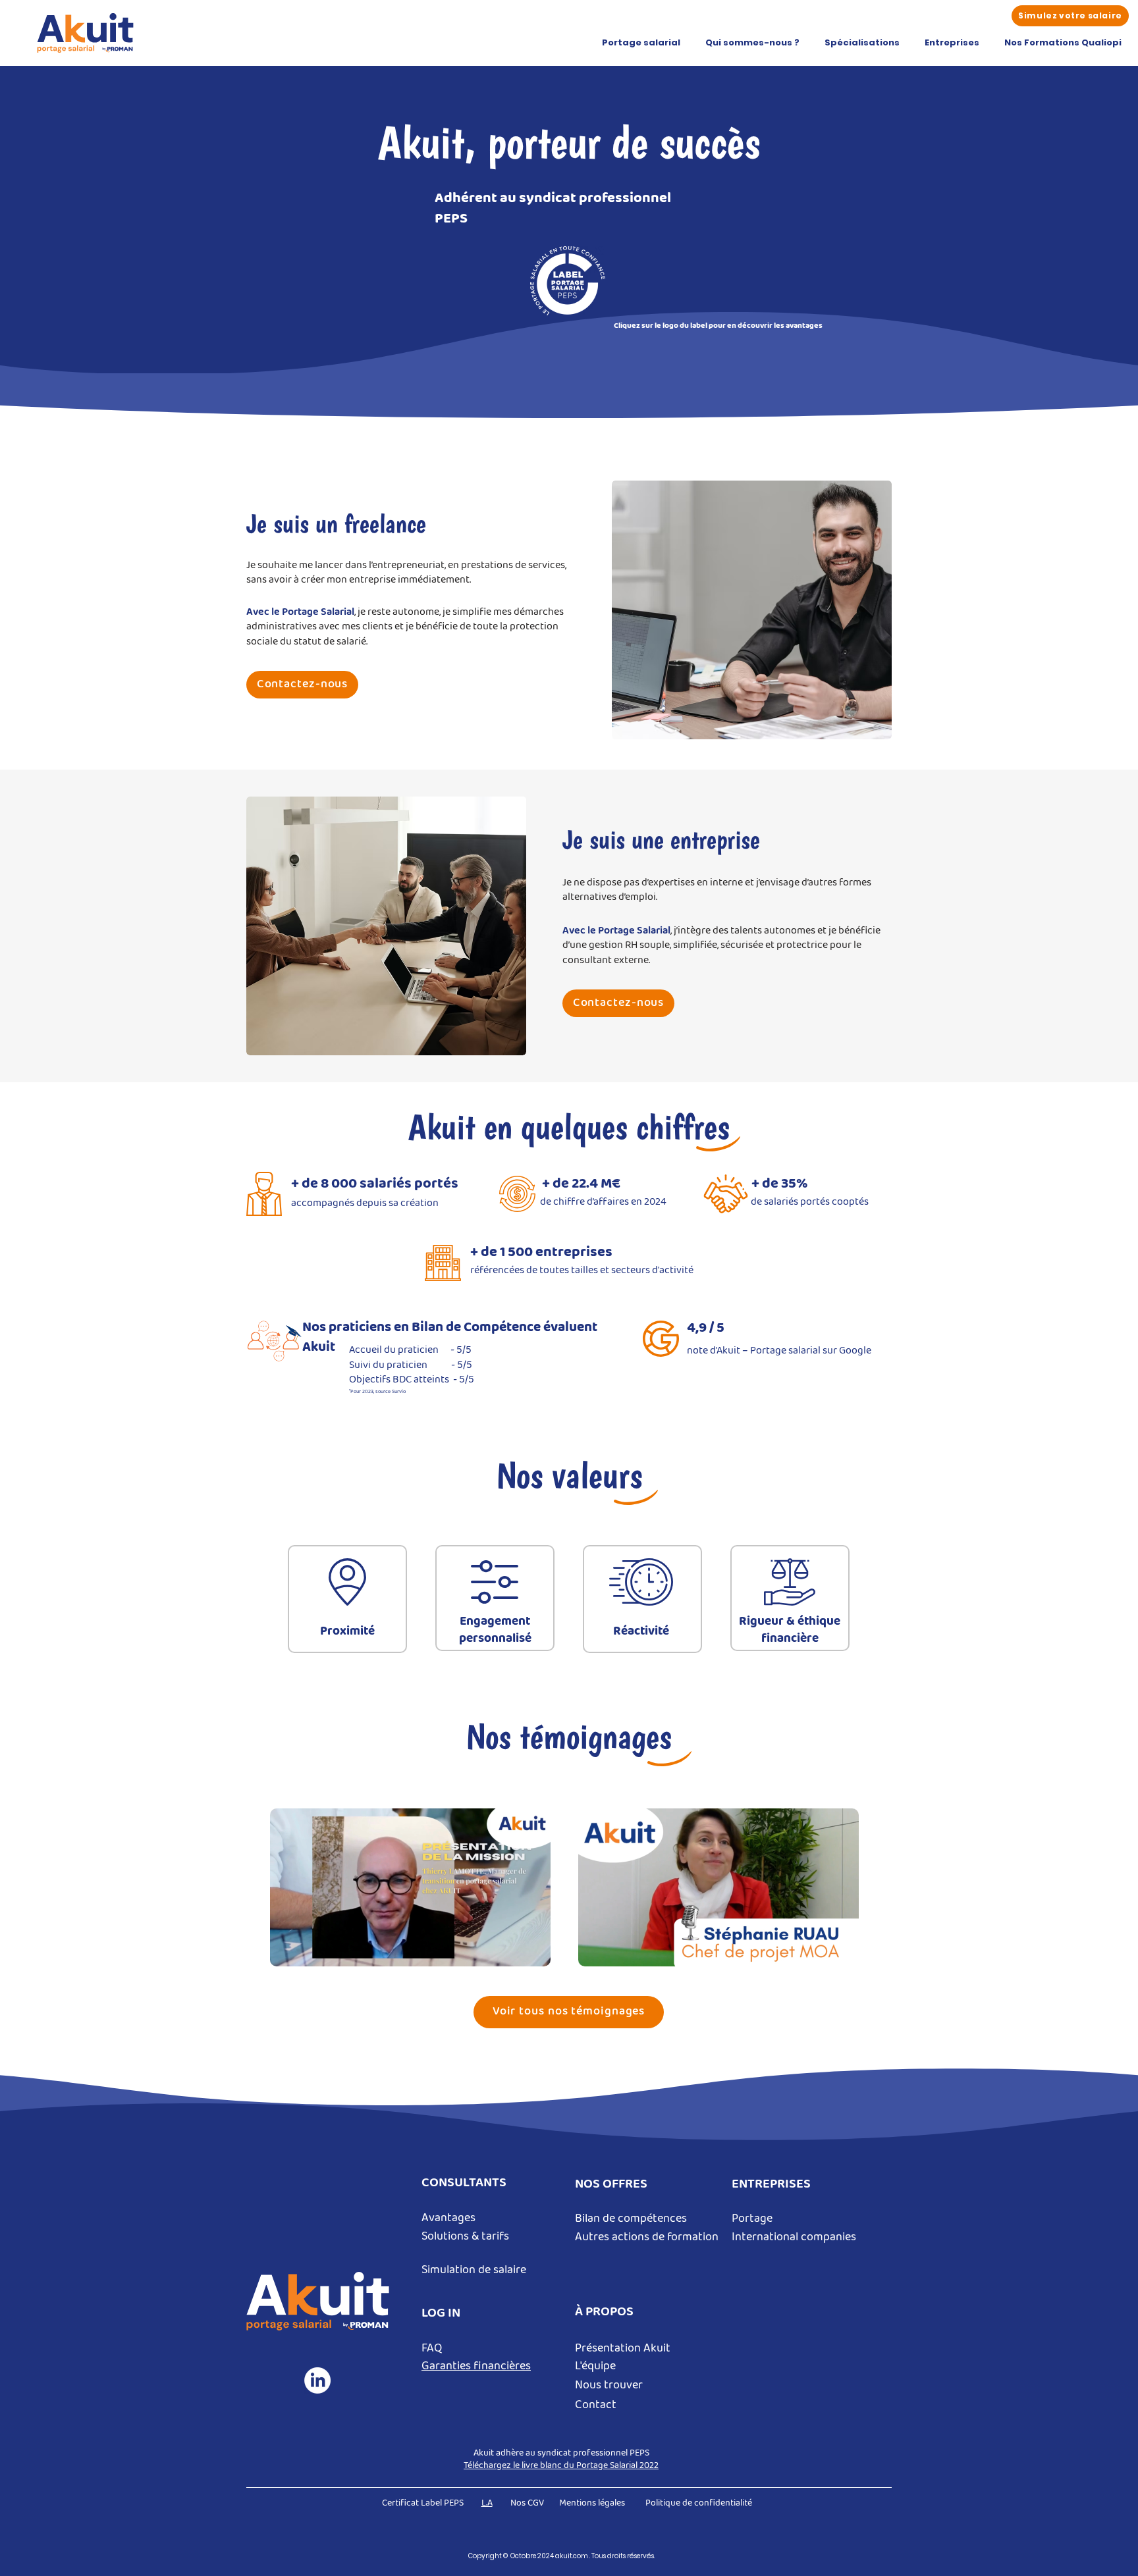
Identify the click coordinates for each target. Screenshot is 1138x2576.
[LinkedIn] (317, 2380)
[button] (641, 43)
